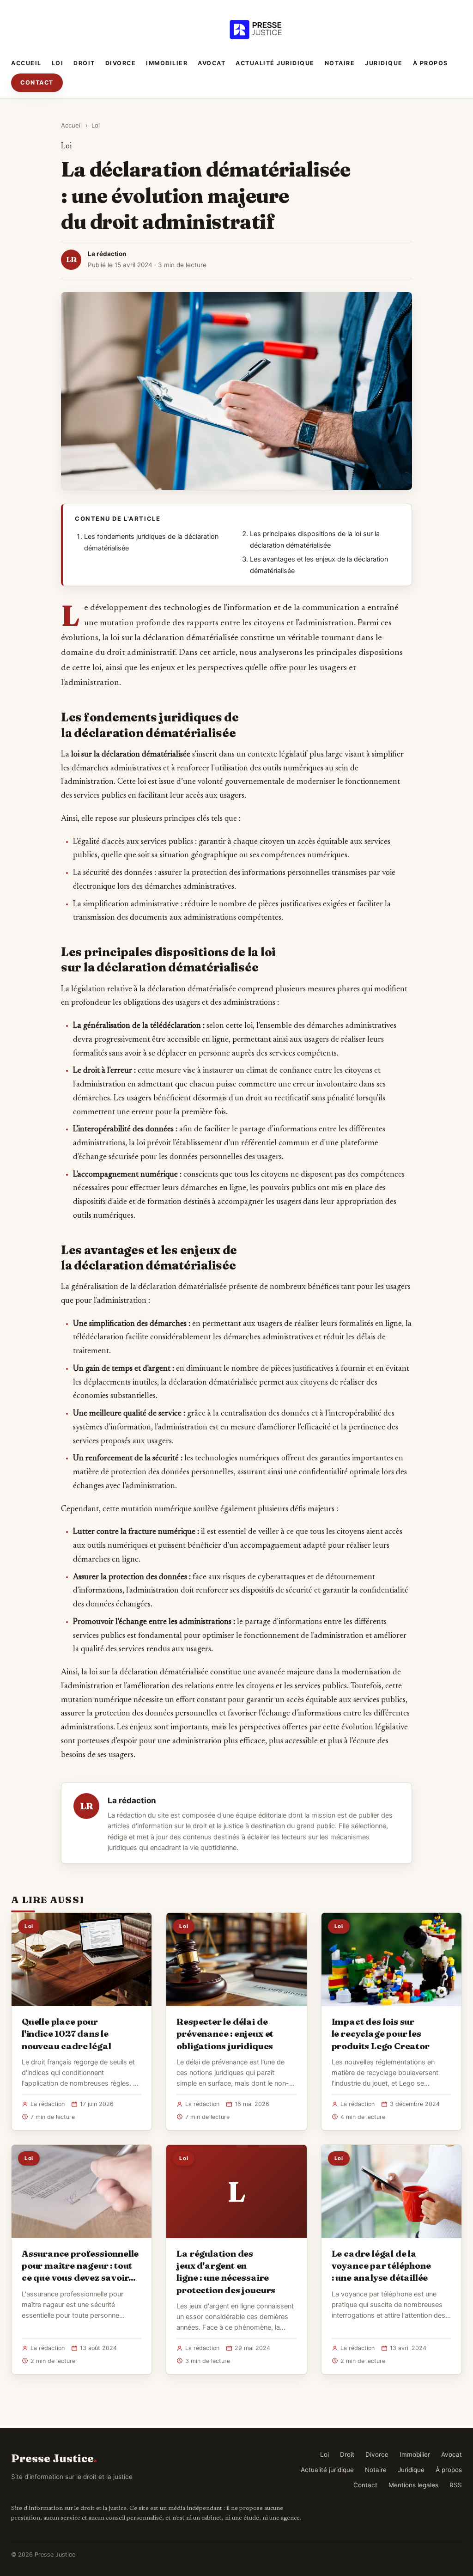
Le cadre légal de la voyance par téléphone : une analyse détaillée (381, 2265)
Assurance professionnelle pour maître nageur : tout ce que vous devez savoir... (80, 2265)
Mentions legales (413, 2485)
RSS (456, 2485)
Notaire (340, 63)
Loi (58, 63)
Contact (37, 82)
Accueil (26, 63)
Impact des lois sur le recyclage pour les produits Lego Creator (381, 2033)
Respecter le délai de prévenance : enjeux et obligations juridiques (225, 2033)
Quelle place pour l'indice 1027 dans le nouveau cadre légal (66, 2033)
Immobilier (167, 63)
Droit (84, 63)
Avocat (212, 63)
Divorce (121, 63)
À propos (431, 63)
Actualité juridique (275, 63)
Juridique (384, 63)
